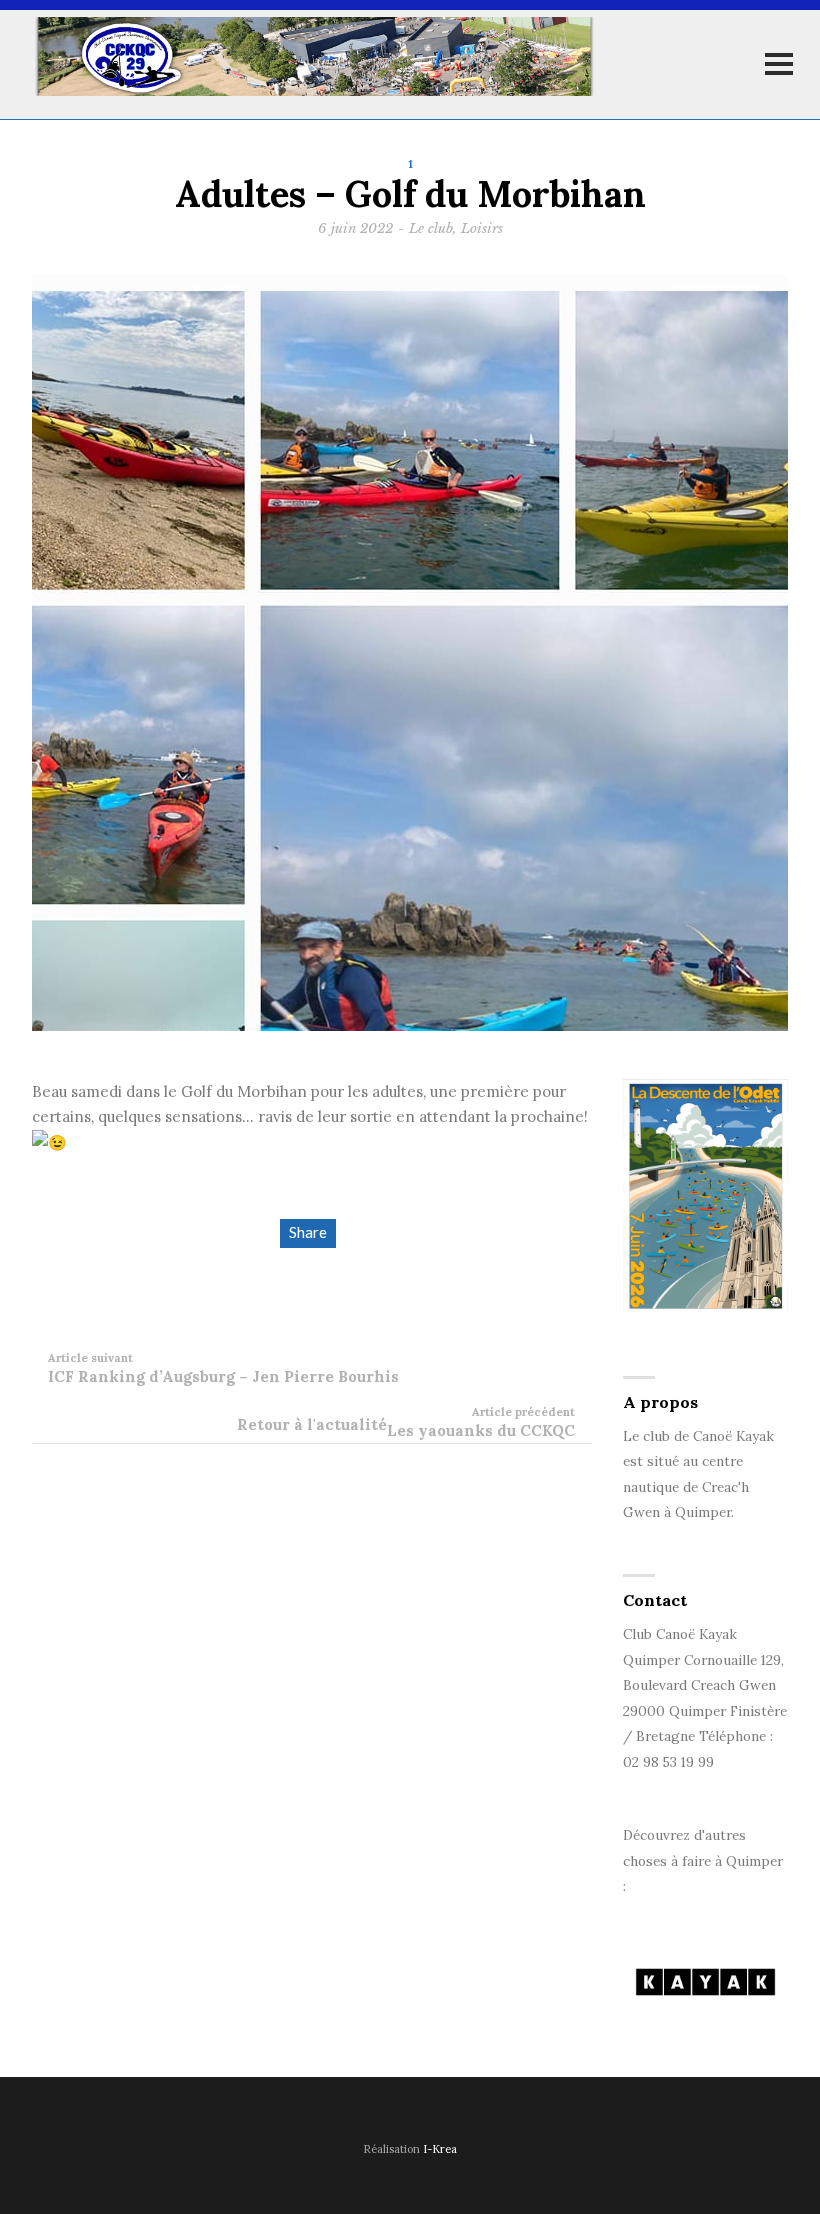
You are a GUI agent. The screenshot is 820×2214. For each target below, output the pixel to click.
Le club (431, 228)
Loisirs (482, 228)
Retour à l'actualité (312, 1424)
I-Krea (440, 2149)
